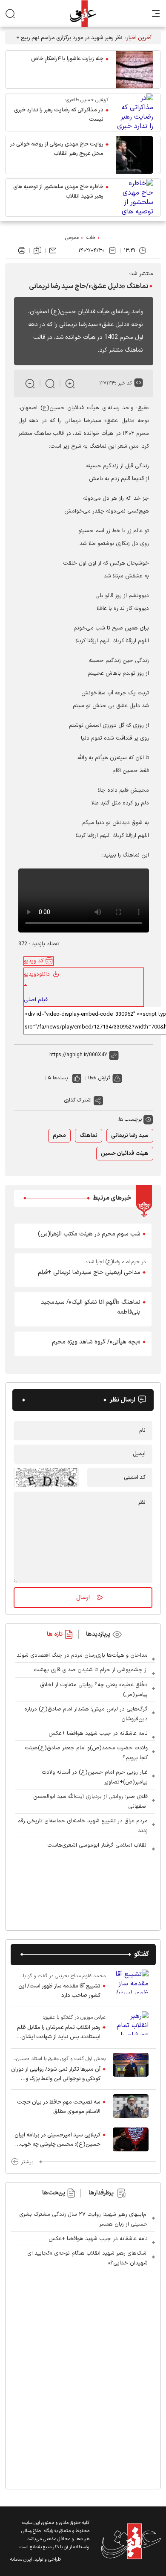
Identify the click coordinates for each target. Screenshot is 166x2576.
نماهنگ (89, 1136)
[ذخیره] (37, 251)
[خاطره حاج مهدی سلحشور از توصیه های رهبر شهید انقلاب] (135, 198)
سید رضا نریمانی (130, 1136)
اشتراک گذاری (78, 1100)
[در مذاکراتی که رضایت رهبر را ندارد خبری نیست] (135, 112)
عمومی (72, 238)
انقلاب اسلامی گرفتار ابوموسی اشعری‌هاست (97, 1845)
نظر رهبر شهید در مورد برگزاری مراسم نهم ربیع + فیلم (69, 38)
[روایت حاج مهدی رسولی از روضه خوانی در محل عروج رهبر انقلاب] (135, 155)
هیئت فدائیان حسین (125, 1154)
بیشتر (27, 2162)
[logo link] (83, 13)
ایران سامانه (21, 2560)
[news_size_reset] (50, 383)
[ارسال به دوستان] (53, 251)
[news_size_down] (30, 383)
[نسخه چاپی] (22, 251)
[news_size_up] (70, 383)
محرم (59, 1136)
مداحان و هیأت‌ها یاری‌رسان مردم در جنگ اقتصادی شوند (82, 1655)
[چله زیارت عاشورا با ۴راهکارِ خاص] (135, 70)
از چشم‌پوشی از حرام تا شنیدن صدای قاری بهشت (91, 1670)
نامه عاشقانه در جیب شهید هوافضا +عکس (98, 1734)
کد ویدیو (34, 961)
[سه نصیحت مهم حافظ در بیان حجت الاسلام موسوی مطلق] (131, 2106)
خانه (91, 238)
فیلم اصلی (36, 1000)
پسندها (60, 1078)
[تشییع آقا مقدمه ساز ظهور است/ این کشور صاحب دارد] (131, 1986)
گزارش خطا (99, 1078)
